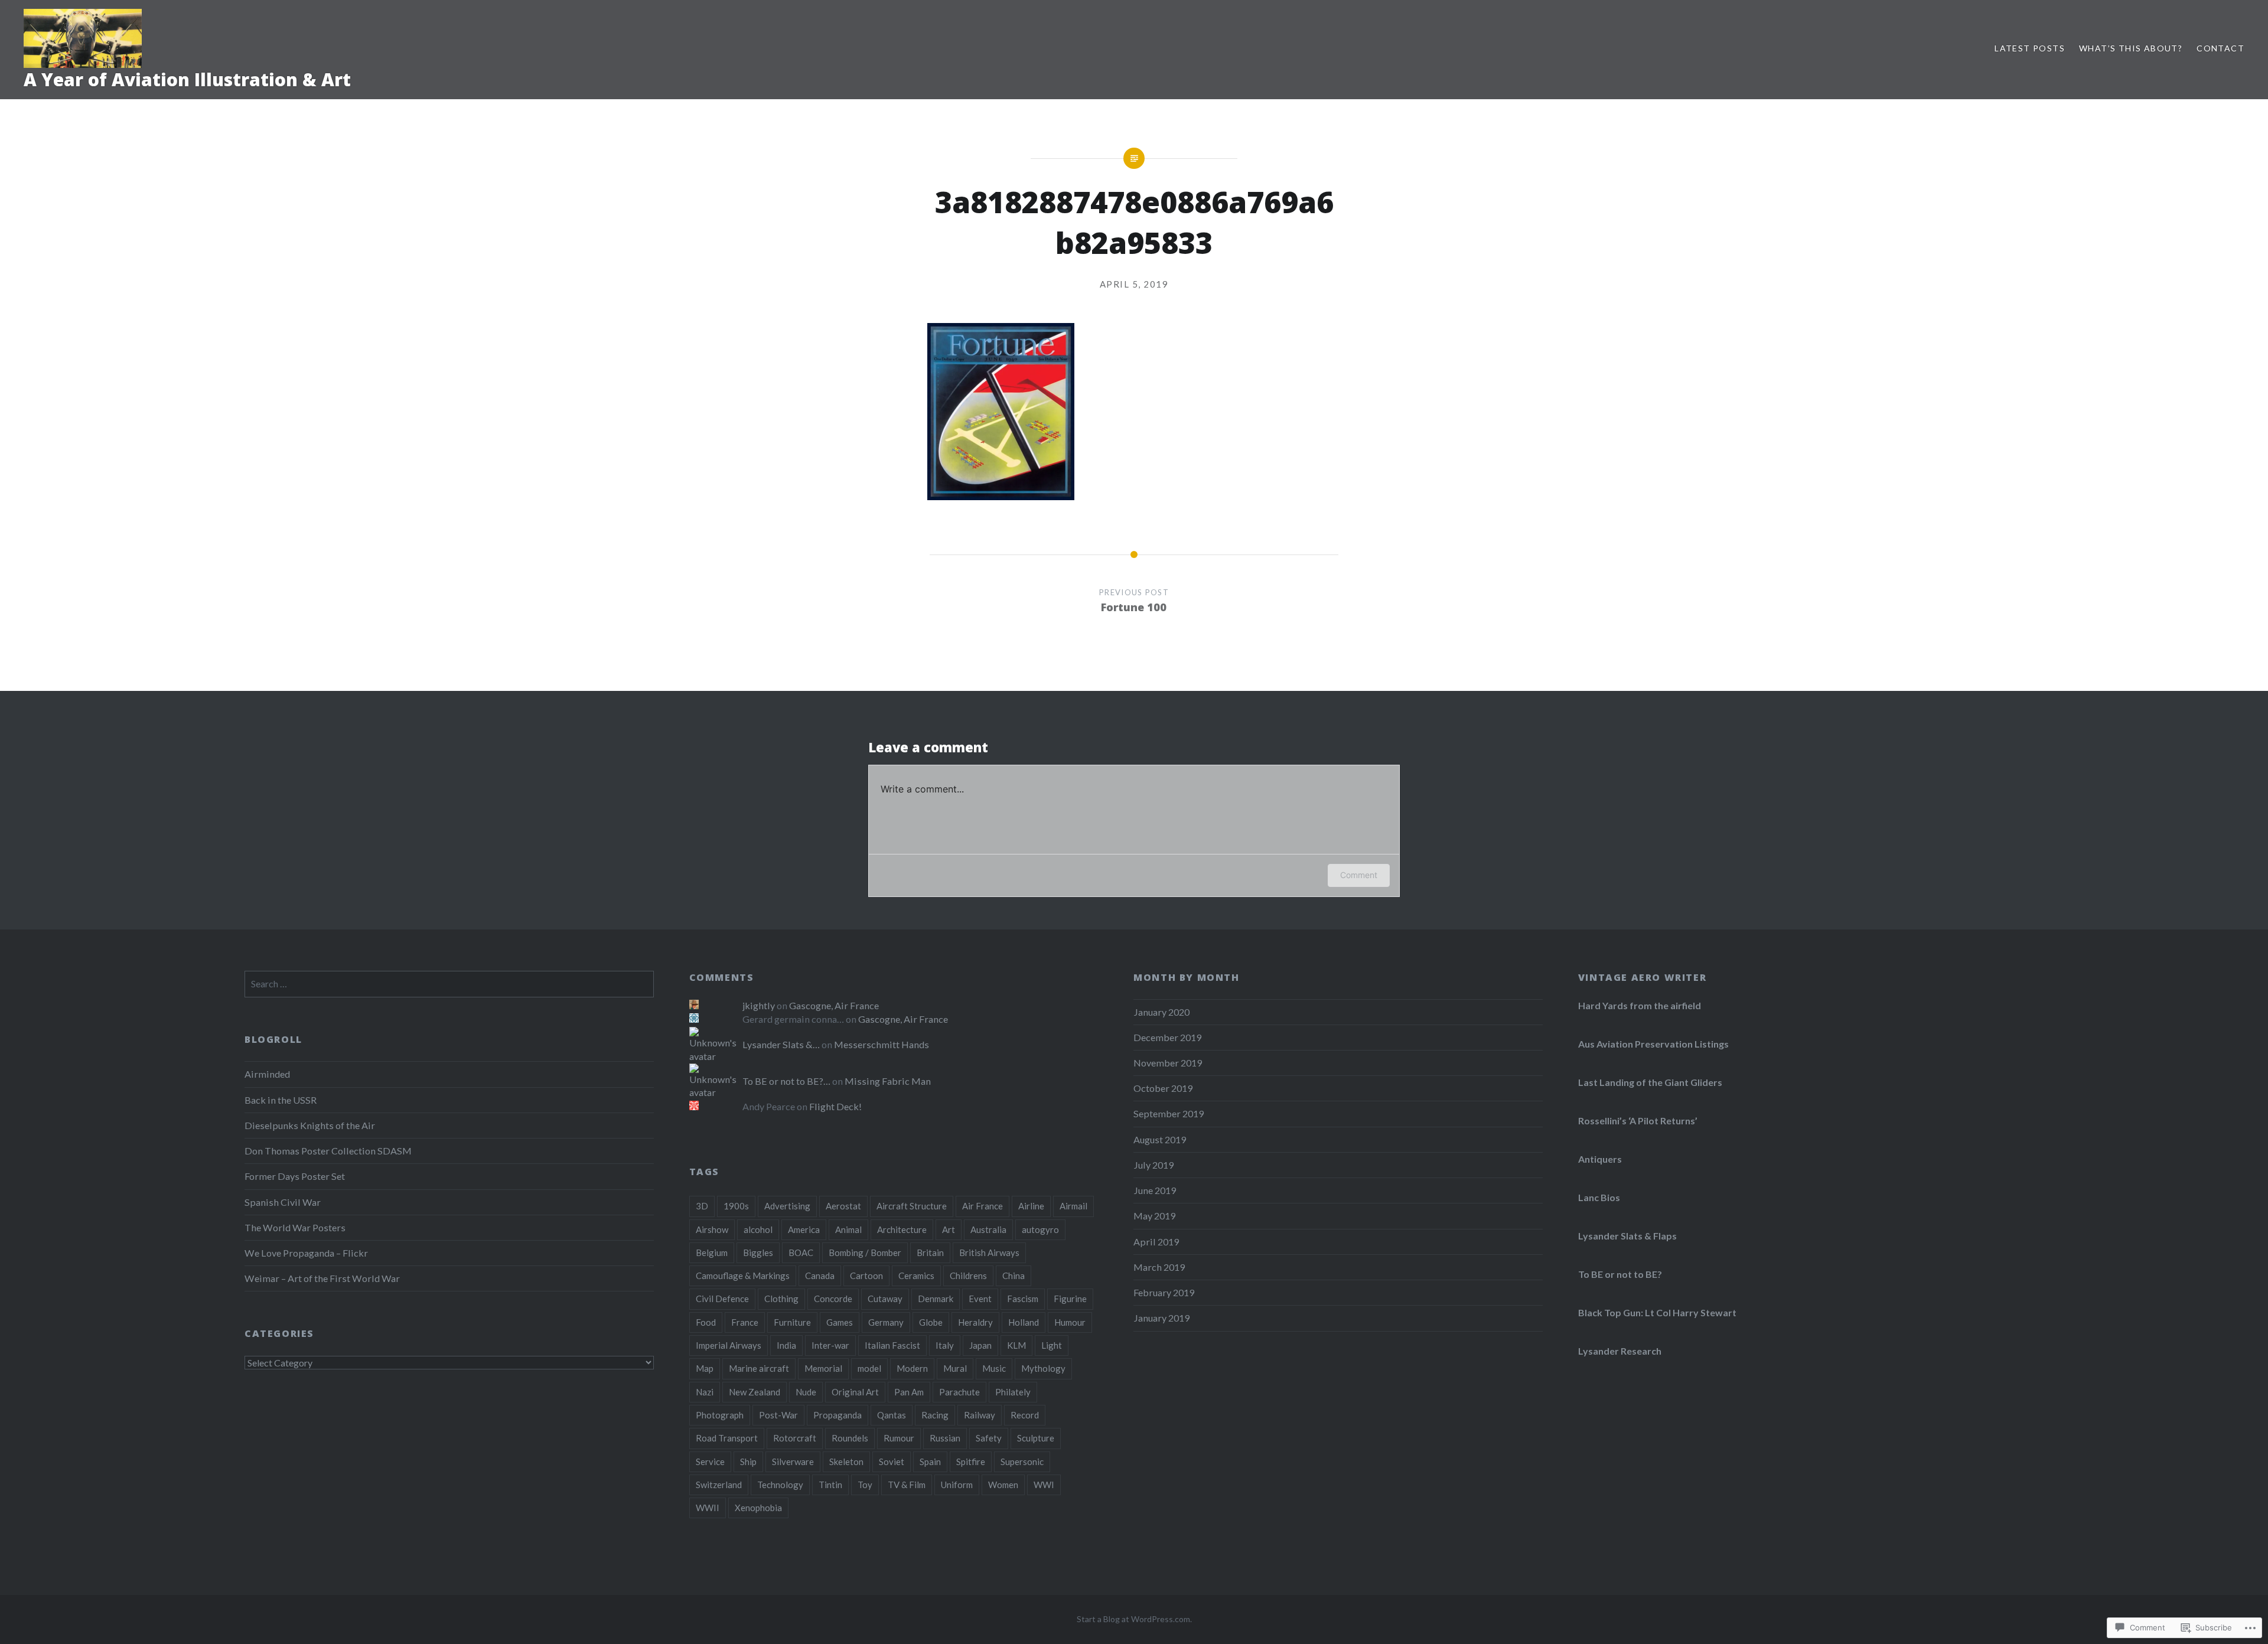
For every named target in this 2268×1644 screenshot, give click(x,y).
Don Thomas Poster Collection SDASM (328, 1151)
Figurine (1070, 1299)
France (745, 1322)
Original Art (855, 1392)
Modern (912, 1368)
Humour (1070, 1322)
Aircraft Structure (912, 1206)
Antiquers (1600, 1159)
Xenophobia (758, 1508)
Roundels (850, 1438)
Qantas (892, 1415)
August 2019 (1160, 1139)
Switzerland (719, 1485)
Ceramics (916, 1276)
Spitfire (971, 1462)
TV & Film (907, 1485)
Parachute (959, 1392)
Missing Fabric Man (888, 1081)
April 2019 (1156, 1242)
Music (994, 1368)
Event (980, 1299)
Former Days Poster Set (295, 1176)
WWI (1044, 1485)
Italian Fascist (892, 1345)
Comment (1359, 875)
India (786, 1345)
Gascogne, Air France (834, 1005)
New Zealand (755, 1392)
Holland (1024, 1322)
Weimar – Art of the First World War (322, 1278)
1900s (736, 1206)
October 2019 (1163, 1088)
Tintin (830, 1485)
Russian (945, 1438)
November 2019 (1168, 1063)
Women (1003, 1485)
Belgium (712, 1252)
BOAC (801, 1252)
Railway (980, 1415)
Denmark (936, 1299)
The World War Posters (295, 1227)
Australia (988, 1229)
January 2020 (1161, 1012)
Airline (1031, 1206)
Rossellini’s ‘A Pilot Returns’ (1638, 1121)
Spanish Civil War (283, 1202)
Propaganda (838, 1415)
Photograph (720, 1415)
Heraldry (975, 1322)
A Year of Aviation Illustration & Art (187, 79)
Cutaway (885, 1299)
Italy (945, 1345)
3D (702, 1206)
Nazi (705, 1392)
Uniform (957, 1485)
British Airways (989, 1252)
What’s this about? (2131, 48)
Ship (748, 1462)
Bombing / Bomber (865, 1252)
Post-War (778, 1415)
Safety (989, 1438)
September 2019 (1169, 1113)
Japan (980, 1345)
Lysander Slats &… (781, 1044)
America (804, 1229)
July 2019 (1153, 1165)
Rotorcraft (795, 1438)
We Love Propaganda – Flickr (306, 1253)
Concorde (833, 1299)
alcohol (758, 1229)
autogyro (1040, 1229)
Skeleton (846, 1462)
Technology (780, 1485)
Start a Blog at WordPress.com (1133, 1619)
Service (710, 1462)
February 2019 (1164, 1292)
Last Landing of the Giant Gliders (1650, 1082)
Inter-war (830, 1345)
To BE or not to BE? (1620, 1274)
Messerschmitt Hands (882, 1044)
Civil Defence (722, 1299)
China (1014, 1276)
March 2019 (1159, 1267)
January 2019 (1161, 1318)
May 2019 (1154, 1216)
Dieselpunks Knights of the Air (310, 1125)
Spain (930, 1462)
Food (706, 1322)
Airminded (267, 1074)
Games (840, 1322)
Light (1052, 1345)
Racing (935, 1415)
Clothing (781, 1299)
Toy (865, 1485)
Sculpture (1036, 1438)
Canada (820, 1276)
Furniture (792, 1322)
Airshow (712, 1229)
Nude (806, 1392)
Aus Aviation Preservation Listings (1653, 1044)
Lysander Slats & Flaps (1627, 1236)
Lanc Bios (1599, 1197)
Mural (955, 1368)
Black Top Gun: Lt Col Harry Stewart (1657, 1312)
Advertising (787, 1206)
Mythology (1043, 1368)
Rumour (899, 1438)
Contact (2220, 48)
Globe (931, 1322)
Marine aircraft (759, 1368)
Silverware (793, 1462)
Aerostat (843, 1206)
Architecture (902, 1229)
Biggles (758, 1252)
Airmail (1073, 1206)
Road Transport (727, 1438)
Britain (930, 1252)
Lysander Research (1620, 1351)
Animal (848, 1229)
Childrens (968, 1276)
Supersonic (1022, 1462)
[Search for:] (449, 984)
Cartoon (866, 1276)
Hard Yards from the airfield (1640, 1005)
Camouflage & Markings (743, 1276)
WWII (708, 1508)
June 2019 (1155, 1190)
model (869, 1368)
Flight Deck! (835, 1106)
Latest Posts (2030, 48)
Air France (983, 1206)
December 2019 (1167, 1037)
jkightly (759, 1005)
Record (1025, 1415)
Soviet (892, 1462)
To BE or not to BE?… (786, 1081)
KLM (1016, 1345)
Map (705, 1368)
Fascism (1023, 1299)
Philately (1013, 1392)
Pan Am (909, 1392)
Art (949, 1229)
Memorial (823, 1368)
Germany (886, 1322)
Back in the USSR (281, 1100)
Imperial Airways (729, 1345)
